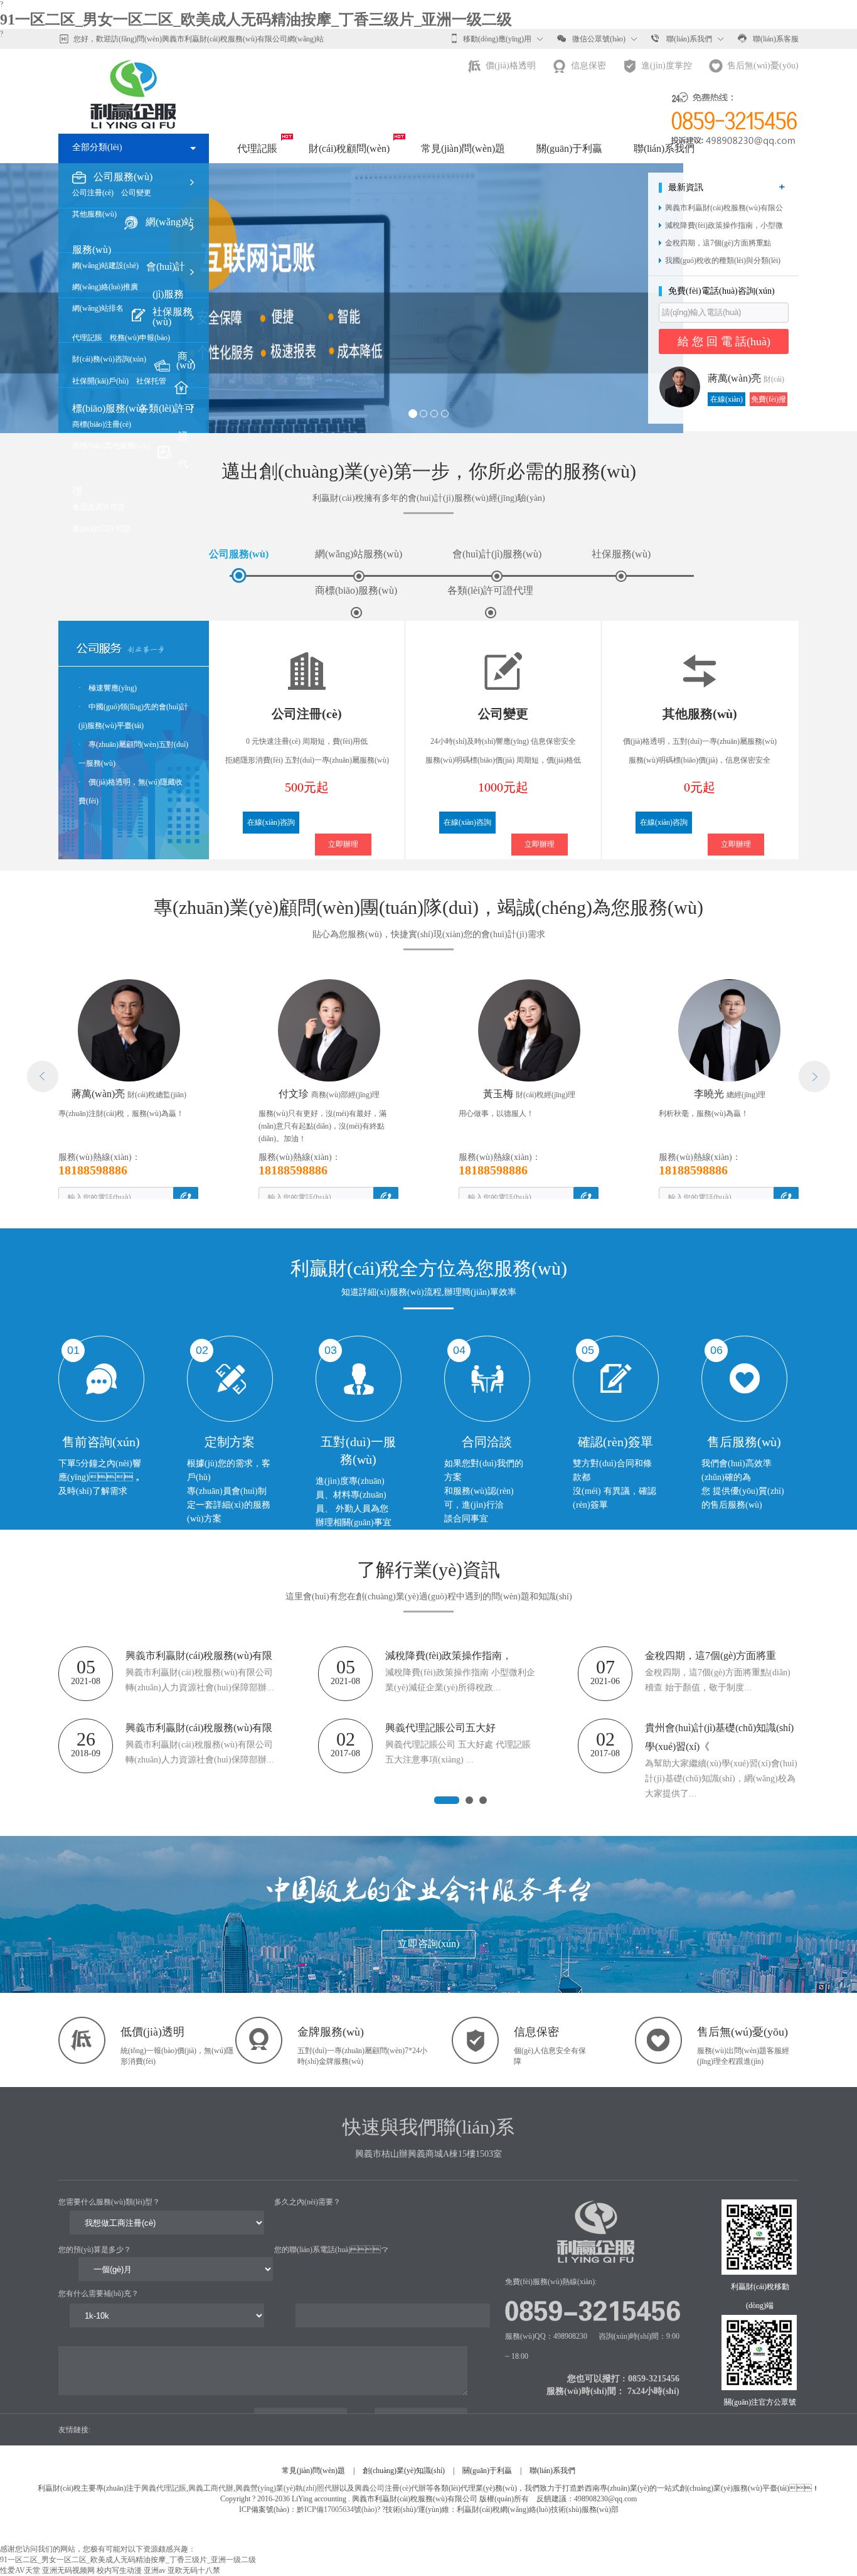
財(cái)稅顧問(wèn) (349, 148)
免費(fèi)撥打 (769, 400)
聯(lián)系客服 (776, 39)
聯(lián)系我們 (689, 39)
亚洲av (155, 2570)
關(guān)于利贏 (569, 148)
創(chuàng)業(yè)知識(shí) (404, 2471)
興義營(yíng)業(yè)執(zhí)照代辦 (287, 2488)
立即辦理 (343, 844)
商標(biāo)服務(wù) (356, 590)
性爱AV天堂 (20, 2570)
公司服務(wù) (239, 554)
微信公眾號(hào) (599, 39)
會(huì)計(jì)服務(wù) (497, 554)
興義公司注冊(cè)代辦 (390, 2488)
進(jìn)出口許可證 (101, 529)
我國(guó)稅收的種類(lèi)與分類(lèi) (723, 260)
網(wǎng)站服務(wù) (359, 554)
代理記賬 (257, 148)
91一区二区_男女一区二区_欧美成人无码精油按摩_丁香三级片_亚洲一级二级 (256, 19)
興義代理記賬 (164, 2488)
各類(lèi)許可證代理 (490, 590)
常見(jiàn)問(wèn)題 (463, 148)
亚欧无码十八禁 (194, 2570)
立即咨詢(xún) (428, 1944)
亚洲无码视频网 (68, 2570)
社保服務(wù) (621, 554)
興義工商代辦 (211, 2488)
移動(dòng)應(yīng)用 (497, 39)
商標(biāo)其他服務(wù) (111, 446)
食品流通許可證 (98, 507)
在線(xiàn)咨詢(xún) (727, 400)
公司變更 (136, 193)
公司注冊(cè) (93, 193)
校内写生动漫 (119, 2570)
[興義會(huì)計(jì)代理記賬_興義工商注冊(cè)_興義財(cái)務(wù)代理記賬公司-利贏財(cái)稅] (134, 79)
